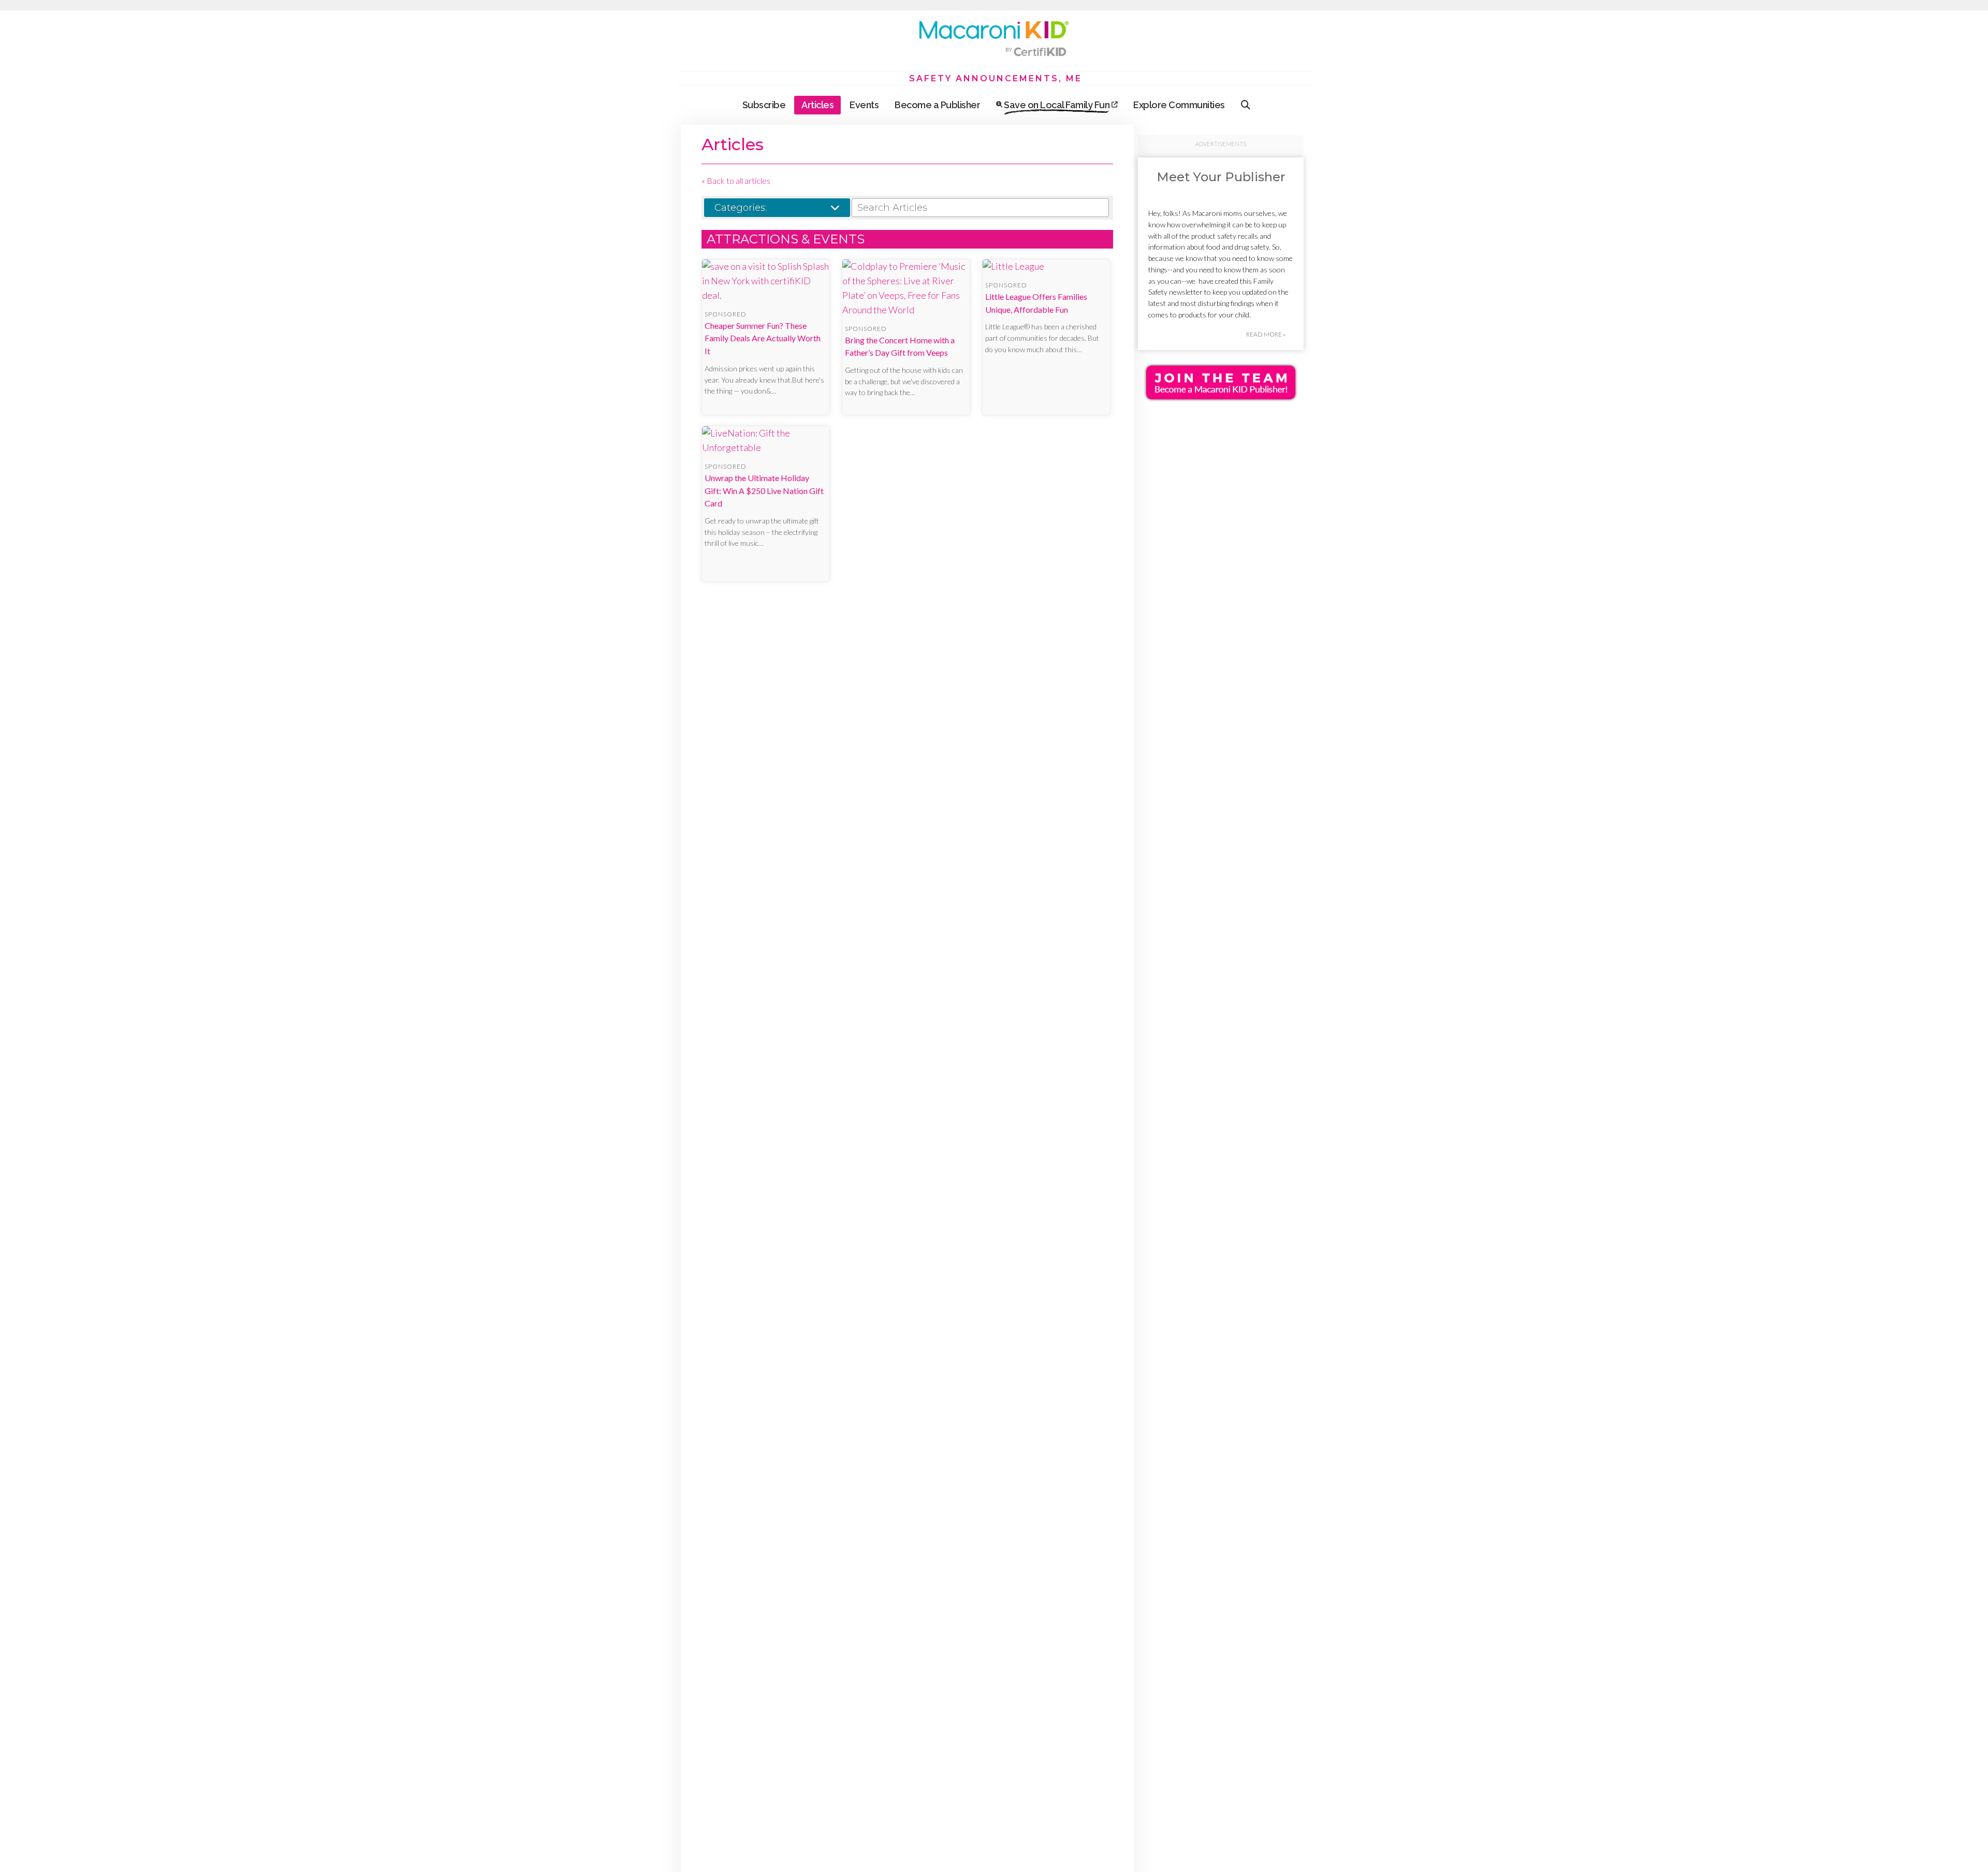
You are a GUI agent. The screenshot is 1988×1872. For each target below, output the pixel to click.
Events (864, 105)
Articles (817, 105)
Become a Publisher (937, 105)
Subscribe (764, 105)
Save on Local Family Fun (1057, 105)
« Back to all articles (736, 180)
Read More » (1266, 334)
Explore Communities (1179, 105)
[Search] (1246, 105)
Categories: (741, 208)
